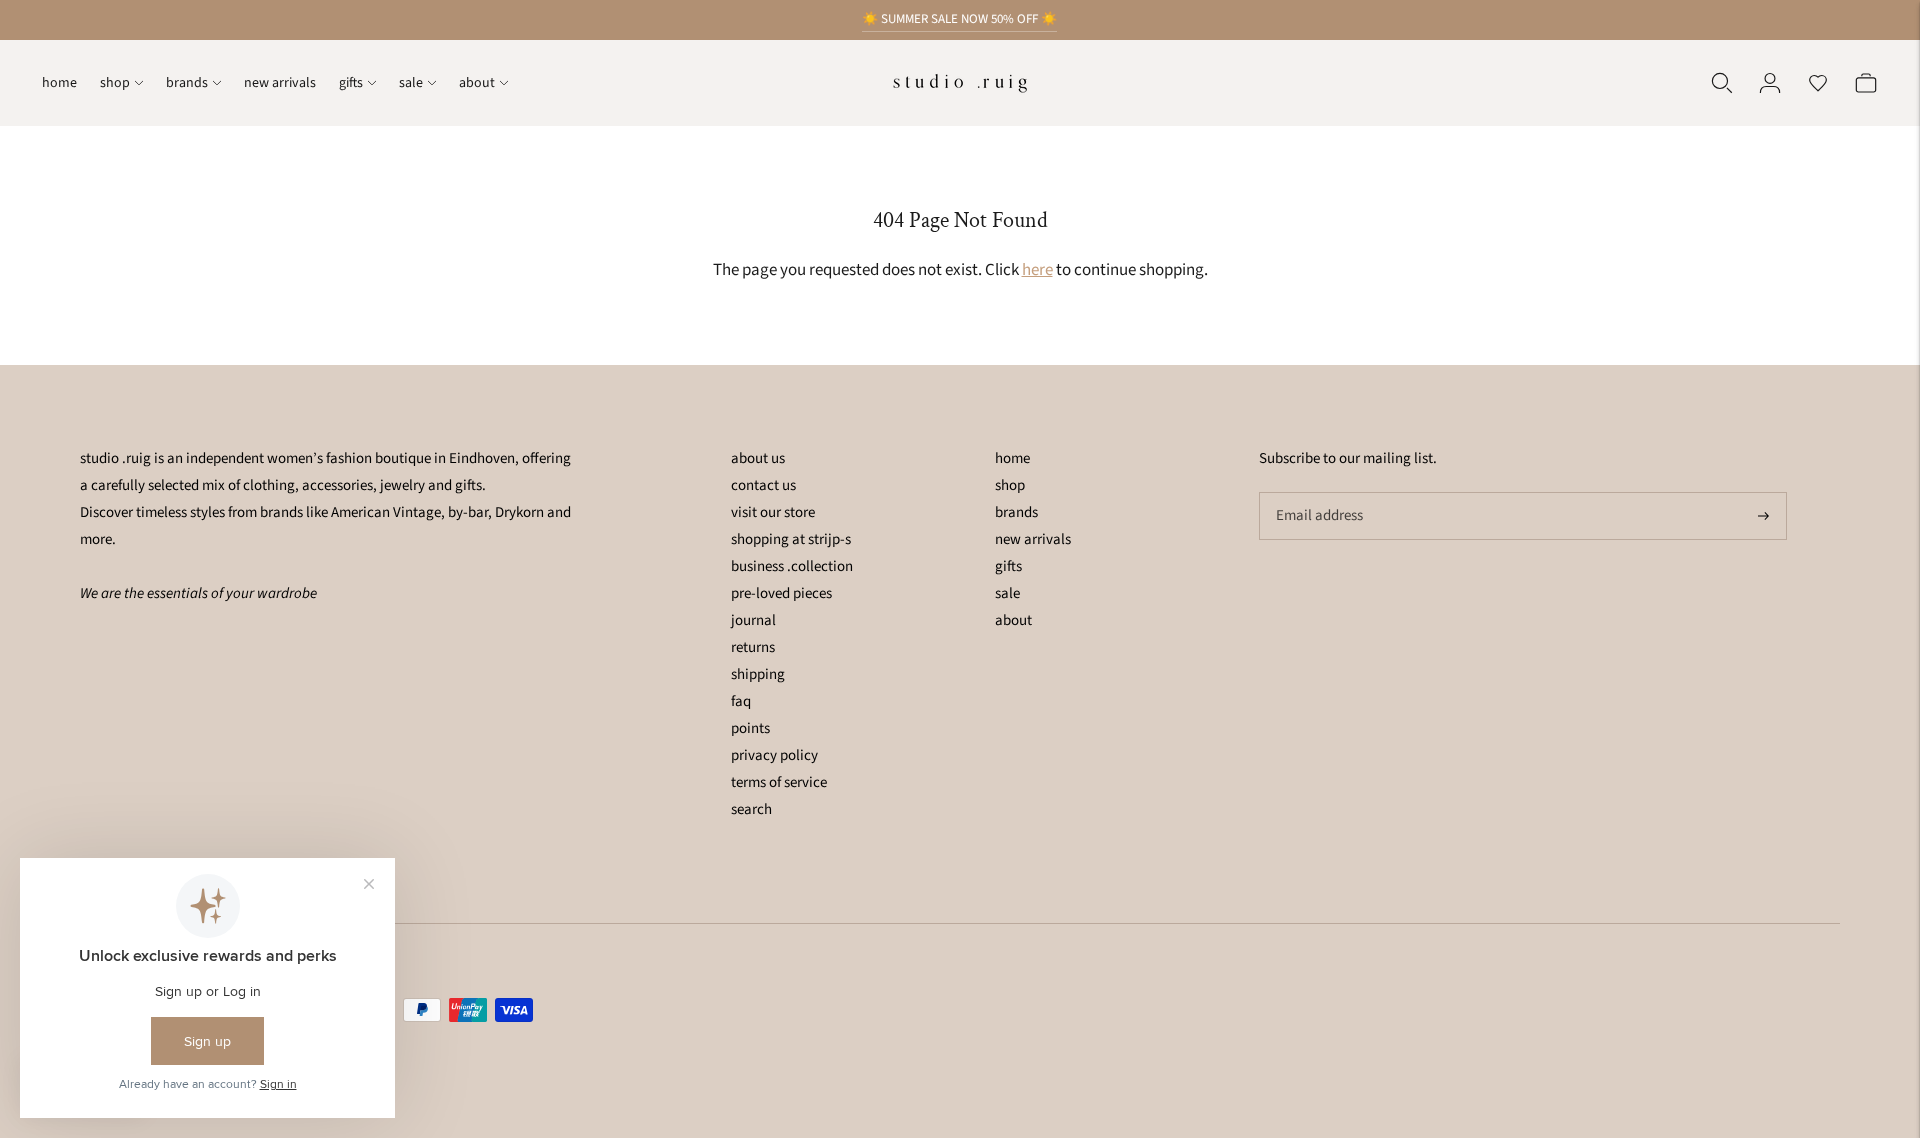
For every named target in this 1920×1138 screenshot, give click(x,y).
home (59, 83)
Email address (1317, 493)
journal (753, 620)
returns (753, 647)
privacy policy (774, 755)
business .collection (792, 566)
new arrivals (280, 83)
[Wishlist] (1818, 83)
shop (115, 83)
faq (741, 701)
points (750, 728)
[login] (1770, 83)
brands (187, 83)
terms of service (779, 782)
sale (411, 83)
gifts (351, 83)
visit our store (773, 512)
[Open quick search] (1722, 83)
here (1037, 270)
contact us (763, 485)
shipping (758, 674)
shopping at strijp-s (791, 539)
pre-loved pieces (781, 593)
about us (758, 458)
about (477, 83)
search (751, 809)
